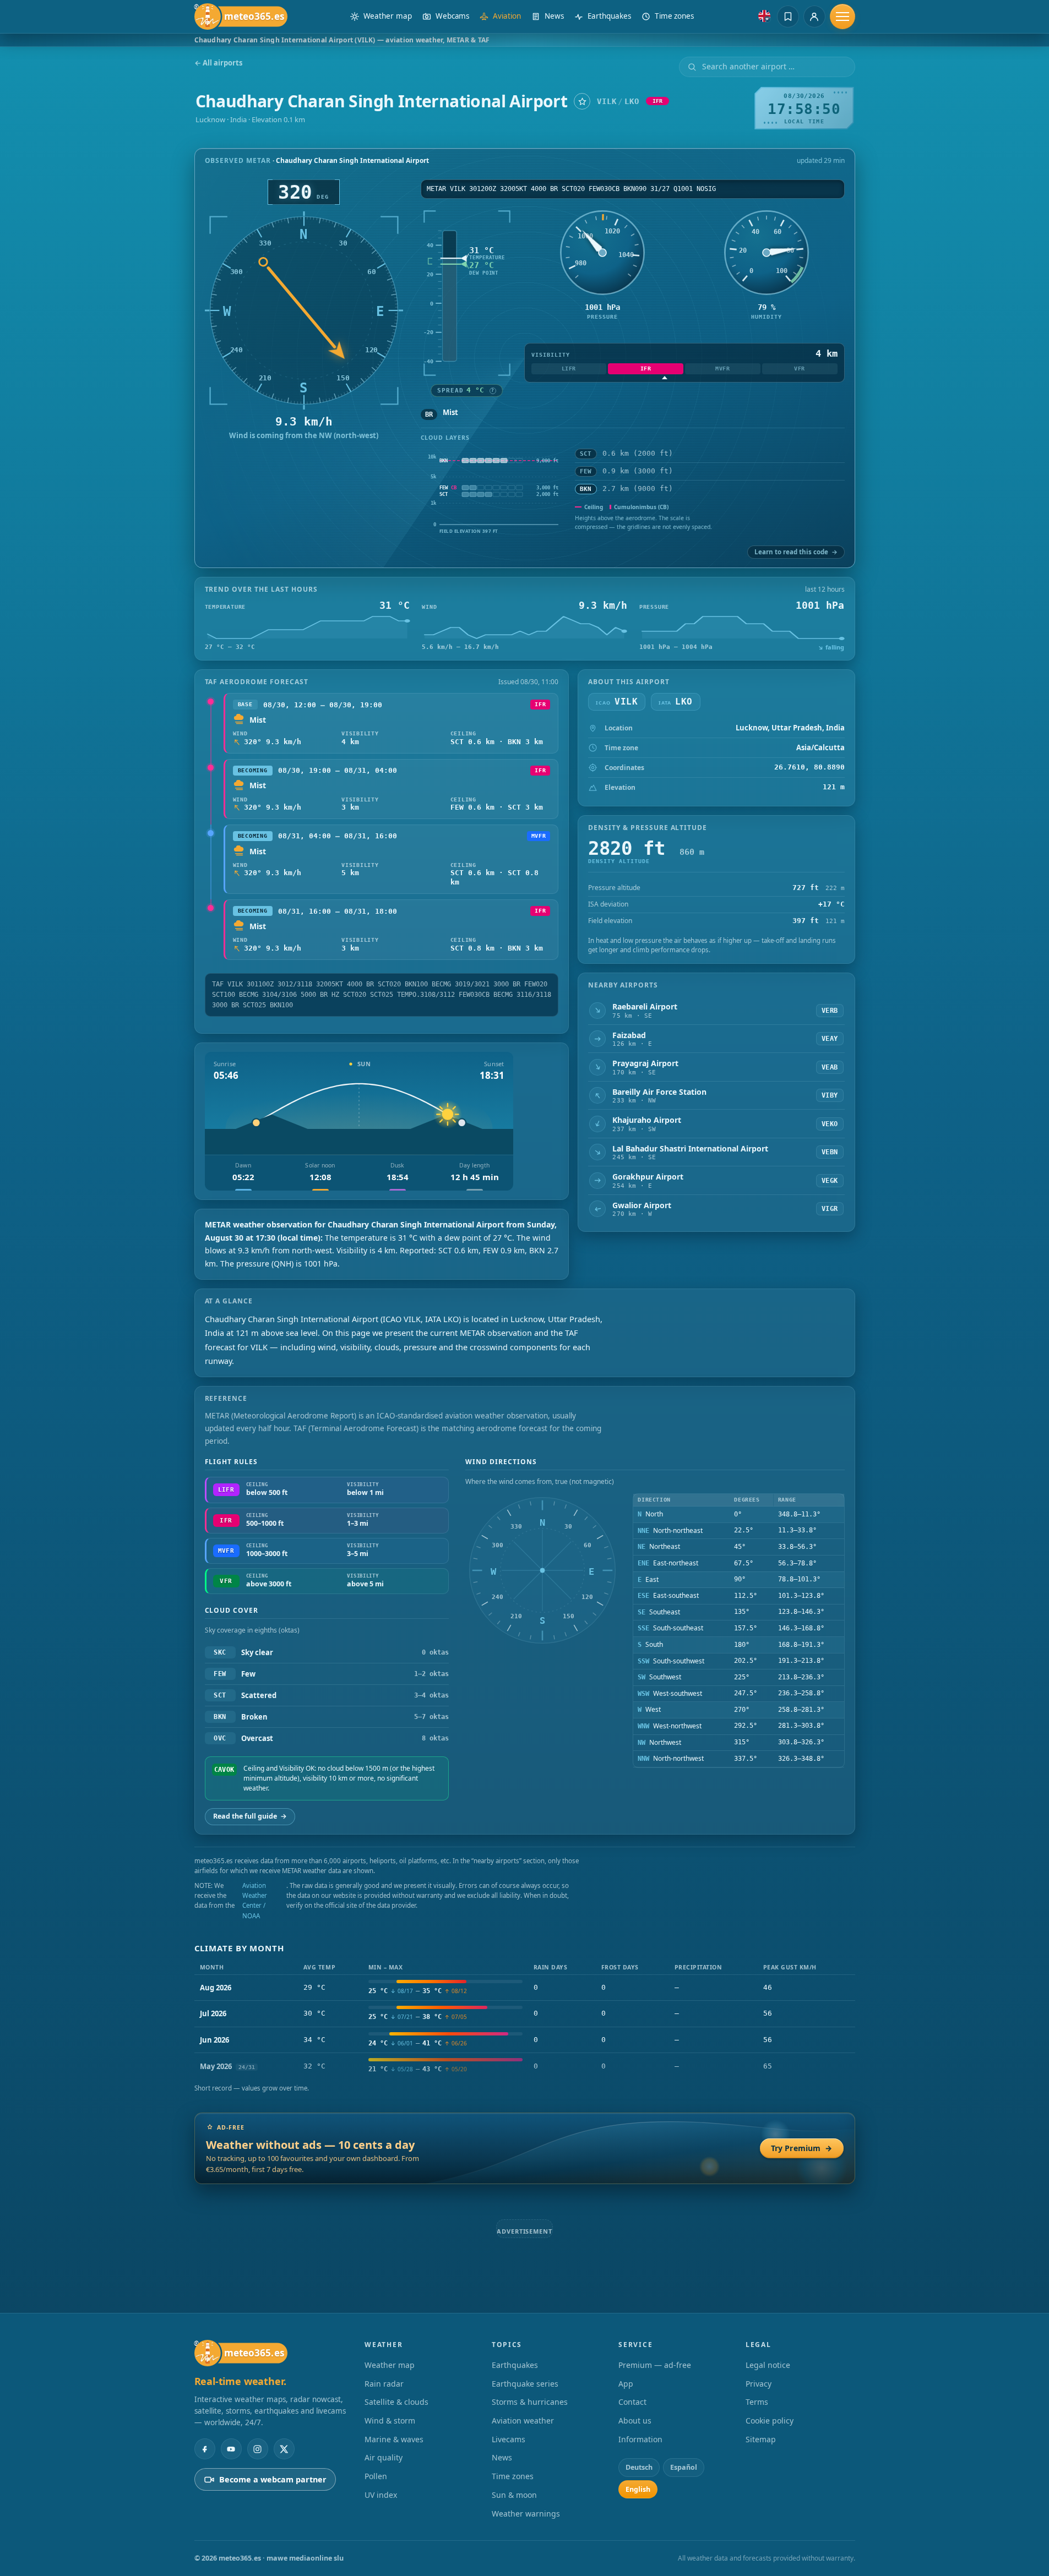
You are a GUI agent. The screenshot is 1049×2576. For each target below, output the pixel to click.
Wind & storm (390, 2353)
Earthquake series (525, 2316)
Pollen (376, 2409)
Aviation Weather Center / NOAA (255, 1901)
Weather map (390, 2298)
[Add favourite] (582, 101)
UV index (381, 2428)
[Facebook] (205, 2382)
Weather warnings (526, 2446)
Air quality (384, 2390)
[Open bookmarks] (788, 17)
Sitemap (761, 2372)
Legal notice (768, 2298)
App (626, 2316)
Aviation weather (523, 2353)
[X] (284, 2382)
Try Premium (802, 2148)
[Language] (764, 16)
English (638, 2422)
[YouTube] (231, 2382)
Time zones (513, 2409)
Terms (757, 2335)
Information (640, 2372)
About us (635, 2353)
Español (684, 2400)
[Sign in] (814, 17)
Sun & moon (514, 2428)
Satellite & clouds (396, 2335)
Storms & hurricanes (530, 2335)
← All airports (218, 63)
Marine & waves (394, 2372)
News (502, 2390)
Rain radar (384, 2316)
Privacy (759, 2316)
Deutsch (639, 2400)
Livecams (509, 2372)
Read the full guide (250, 1816)
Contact (632, 2335)
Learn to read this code (796, 552)
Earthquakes (515, 2298)
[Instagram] (258, 2382)
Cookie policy (770, 2353)
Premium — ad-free (655, 2298)
